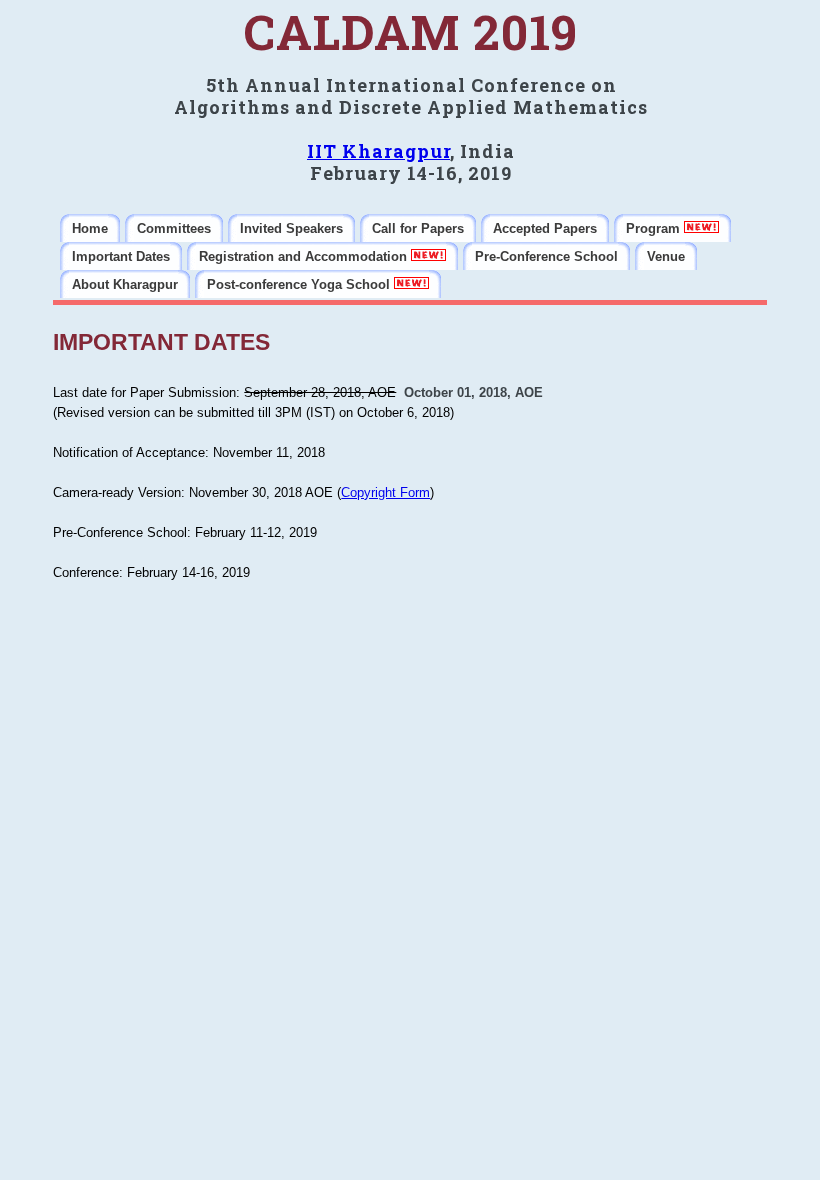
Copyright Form (385, 492)
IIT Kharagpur (378, 151)
